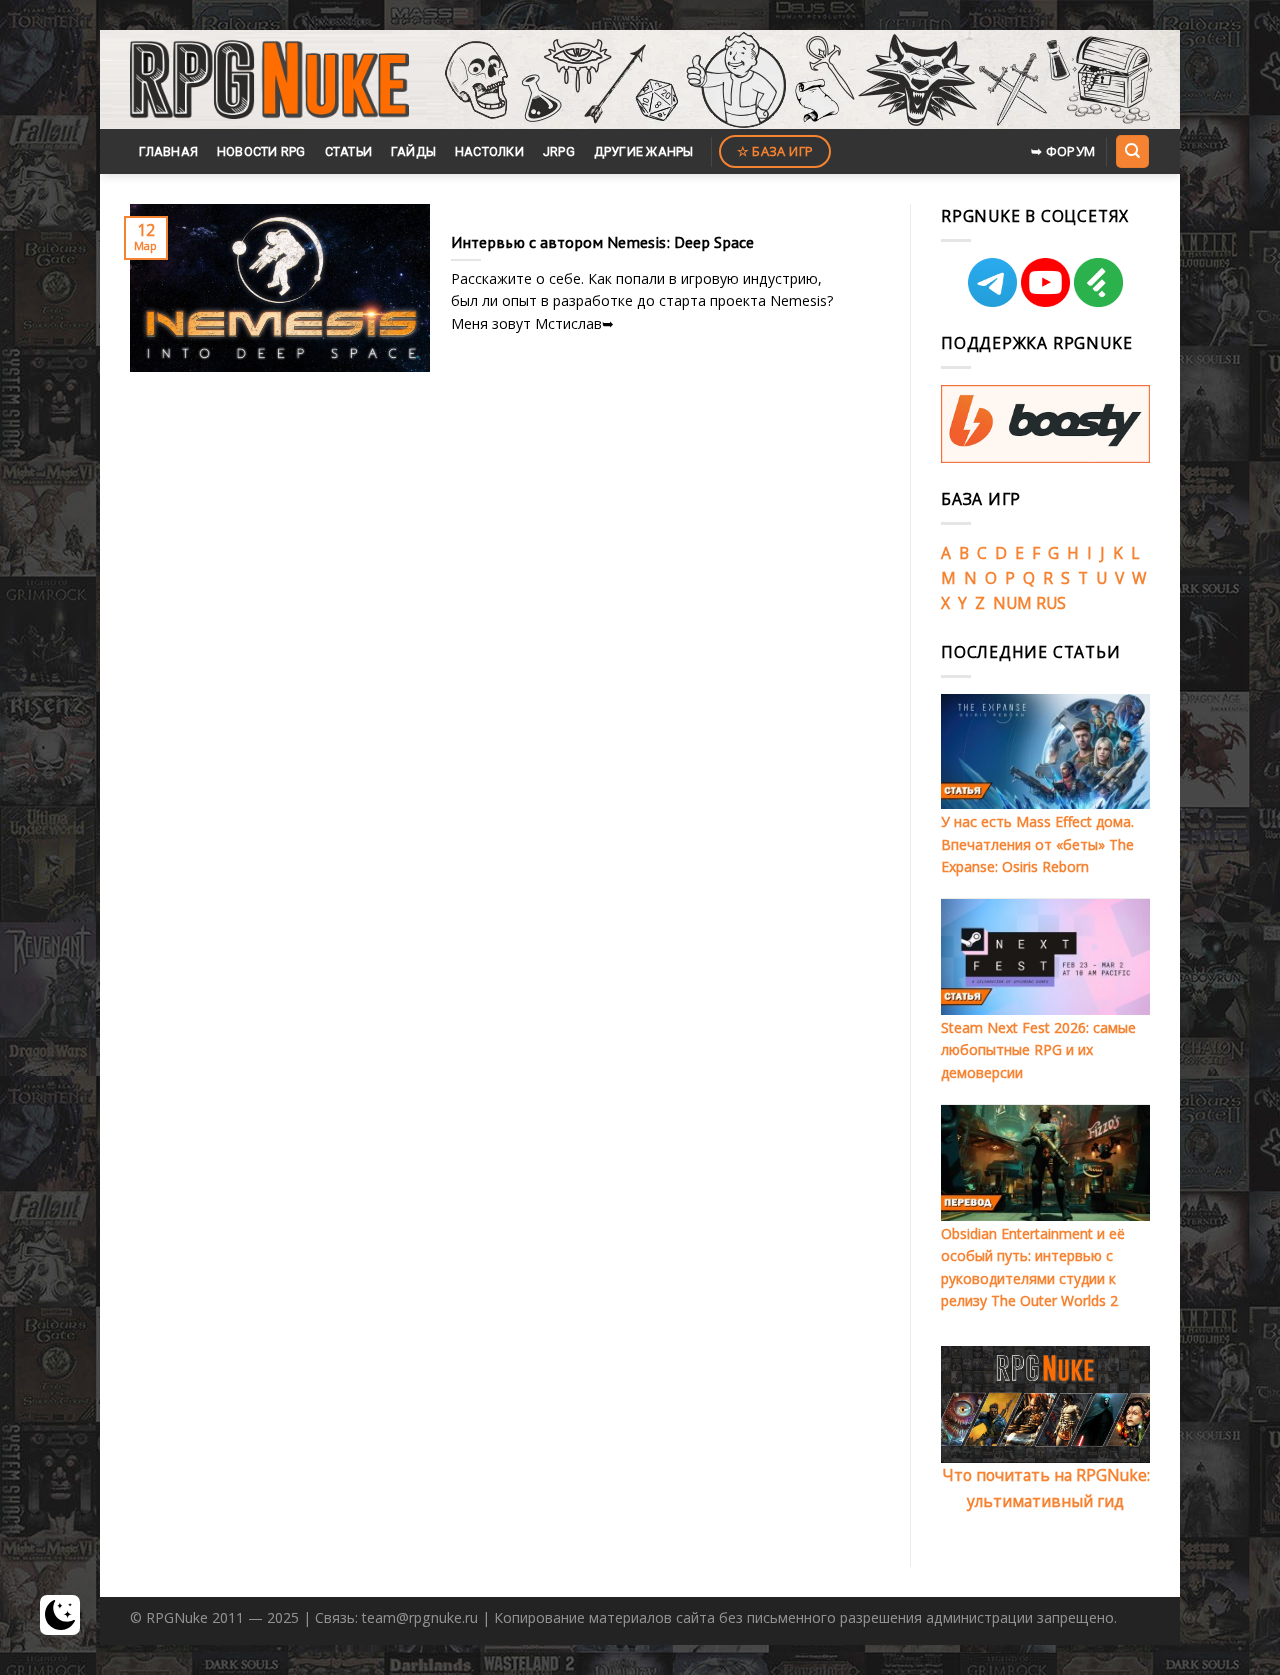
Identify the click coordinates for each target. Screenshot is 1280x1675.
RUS (1051, 603)
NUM (1012, 603)
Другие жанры (644, 151)
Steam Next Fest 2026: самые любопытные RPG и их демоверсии (1038, 1050)
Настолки (489, 151)
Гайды (413, 151)
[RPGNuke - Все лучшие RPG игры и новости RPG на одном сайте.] (269, 80)
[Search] (1132, 151)
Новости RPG (261, 151)
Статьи (349, 151)
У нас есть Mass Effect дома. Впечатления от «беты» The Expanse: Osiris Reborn (1037, 844)
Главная (168, 151)
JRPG (559, 151)
